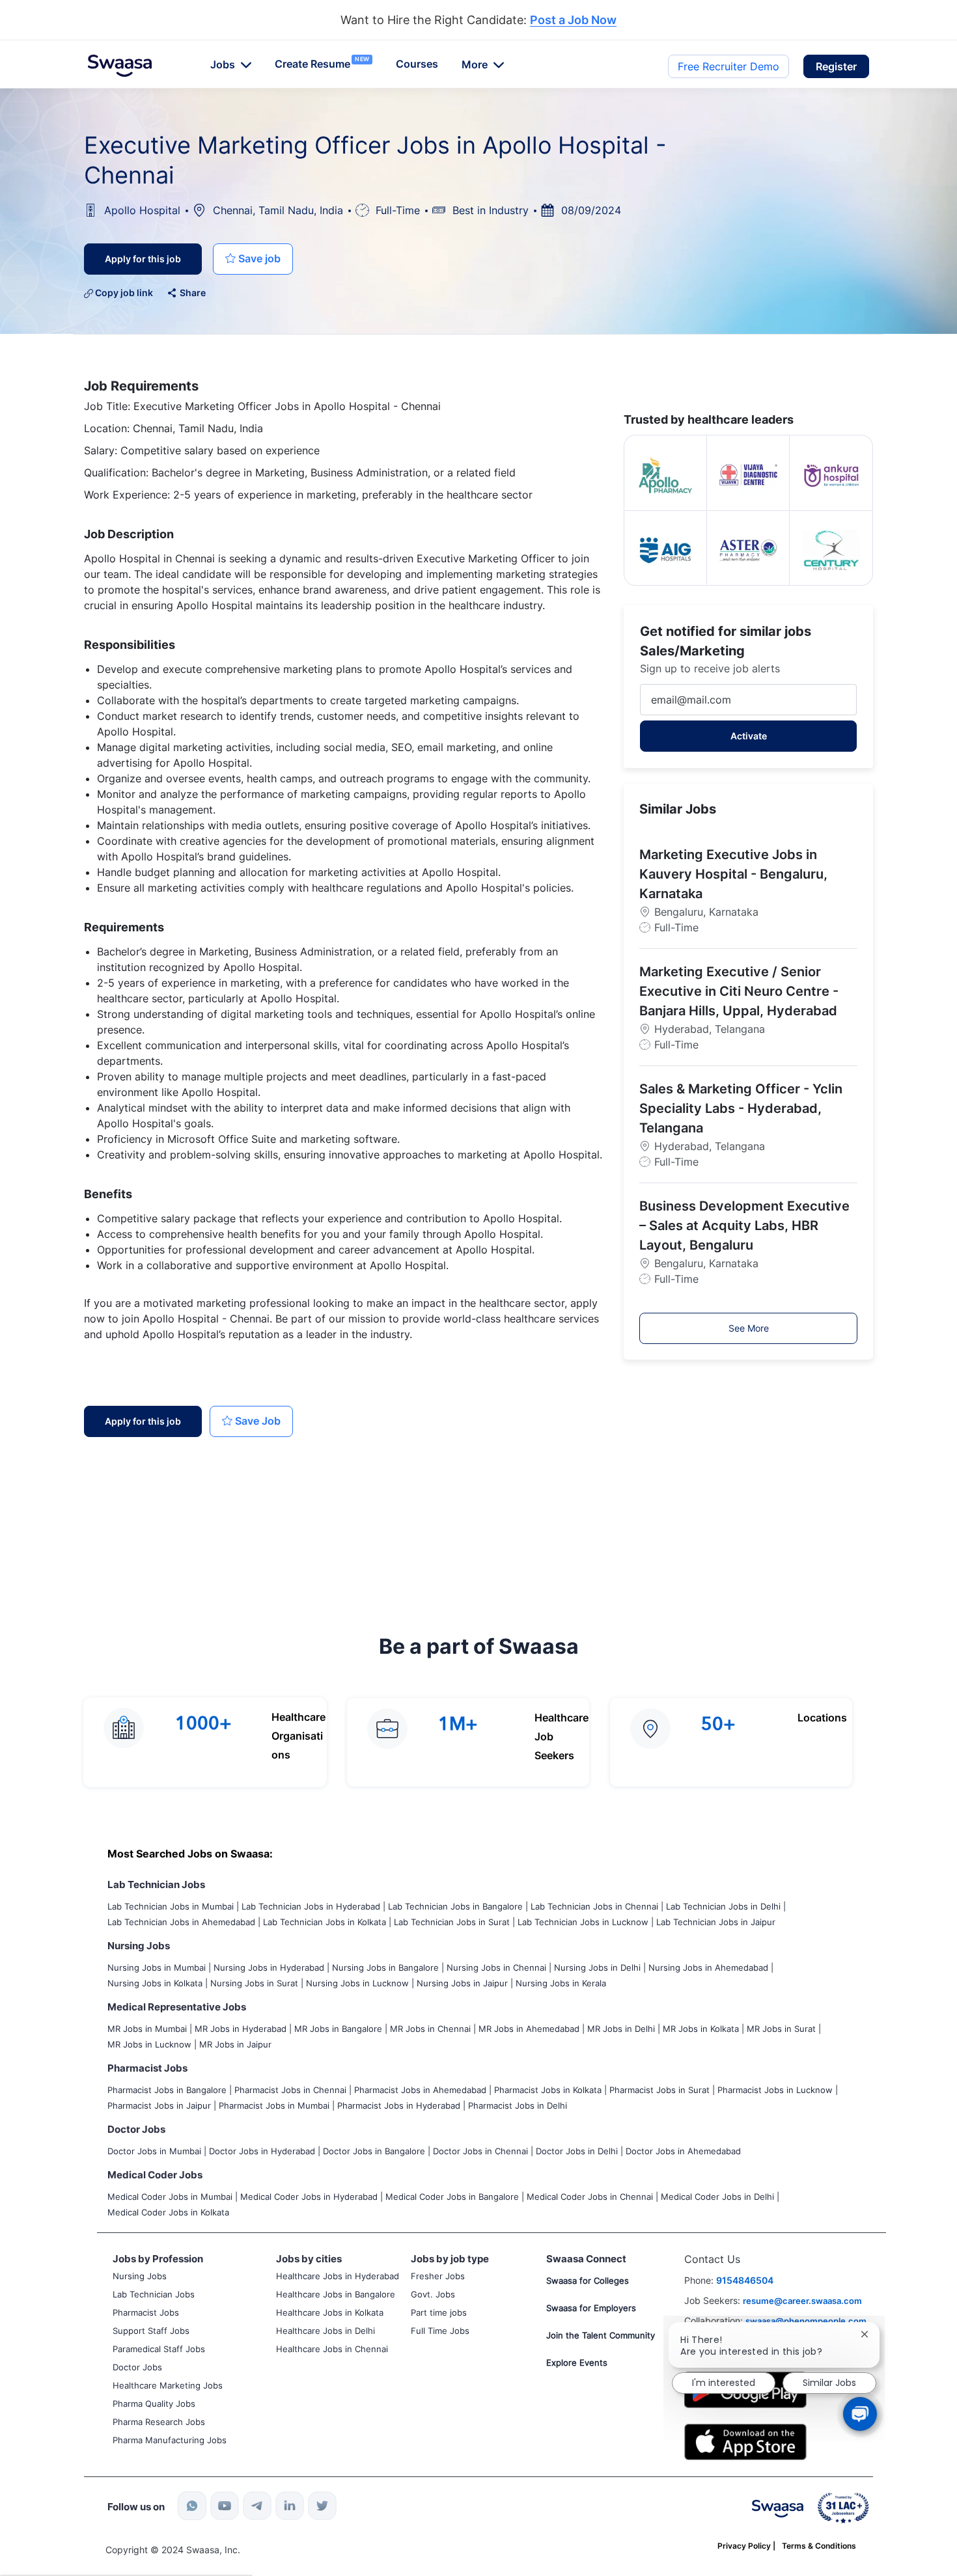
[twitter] (322, 2506)
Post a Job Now (573, 21)
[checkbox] (253, 259)
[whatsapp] (192, 2506)
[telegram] (257, 2506)
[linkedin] (290, 2506)
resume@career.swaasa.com (802, 2301)
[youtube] (225, 2506)
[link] (120, 66)
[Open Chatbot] (860, 2414)
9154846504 (745, 2280)
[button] (836, 66)
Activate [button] (749, 736)
